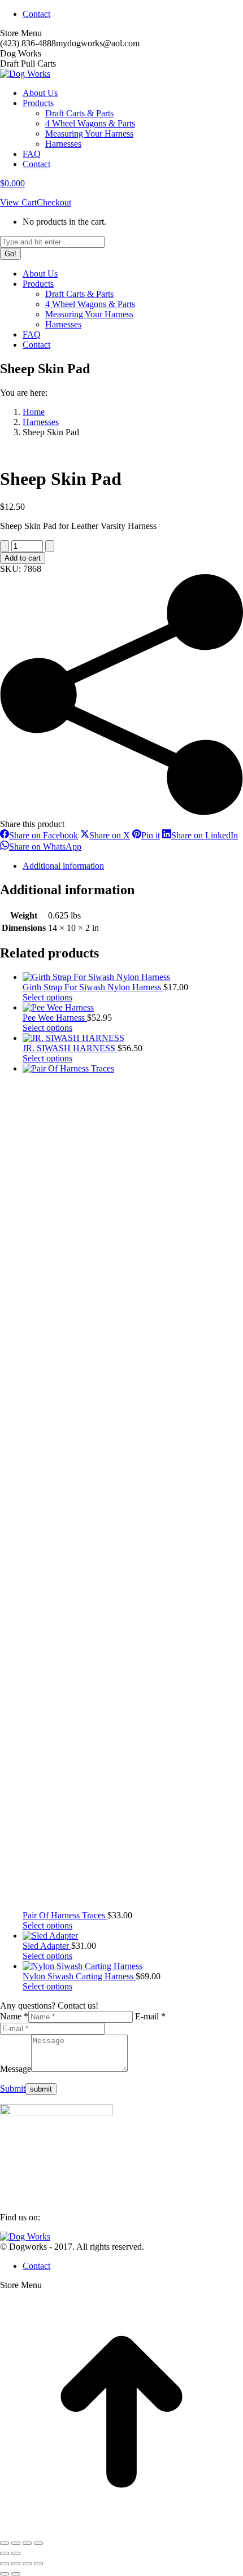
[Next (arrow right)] (16, 2553)
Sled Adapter (47, 1946)
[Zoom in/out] (5, 2543)
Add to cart (23, 558)
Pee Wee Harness (55, 1018)
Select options (47, 997)
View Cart (18, 202)
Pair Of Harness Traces (65, 1915)
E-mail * (150, 2016)
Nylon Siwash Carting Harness (79, 1976)
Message (16, 2069)
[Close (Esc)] (38, 2543)
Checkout (54, 202)
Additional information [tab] (63, 866)
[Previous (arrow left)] (5, 2553)
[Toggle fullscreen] (16, 2543)
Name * (14, 2016)
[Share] (27, 2543)
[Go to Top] (121, 2530)
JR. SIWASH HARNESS (70, 1048)
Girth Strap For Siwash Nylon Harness (93, 987)
